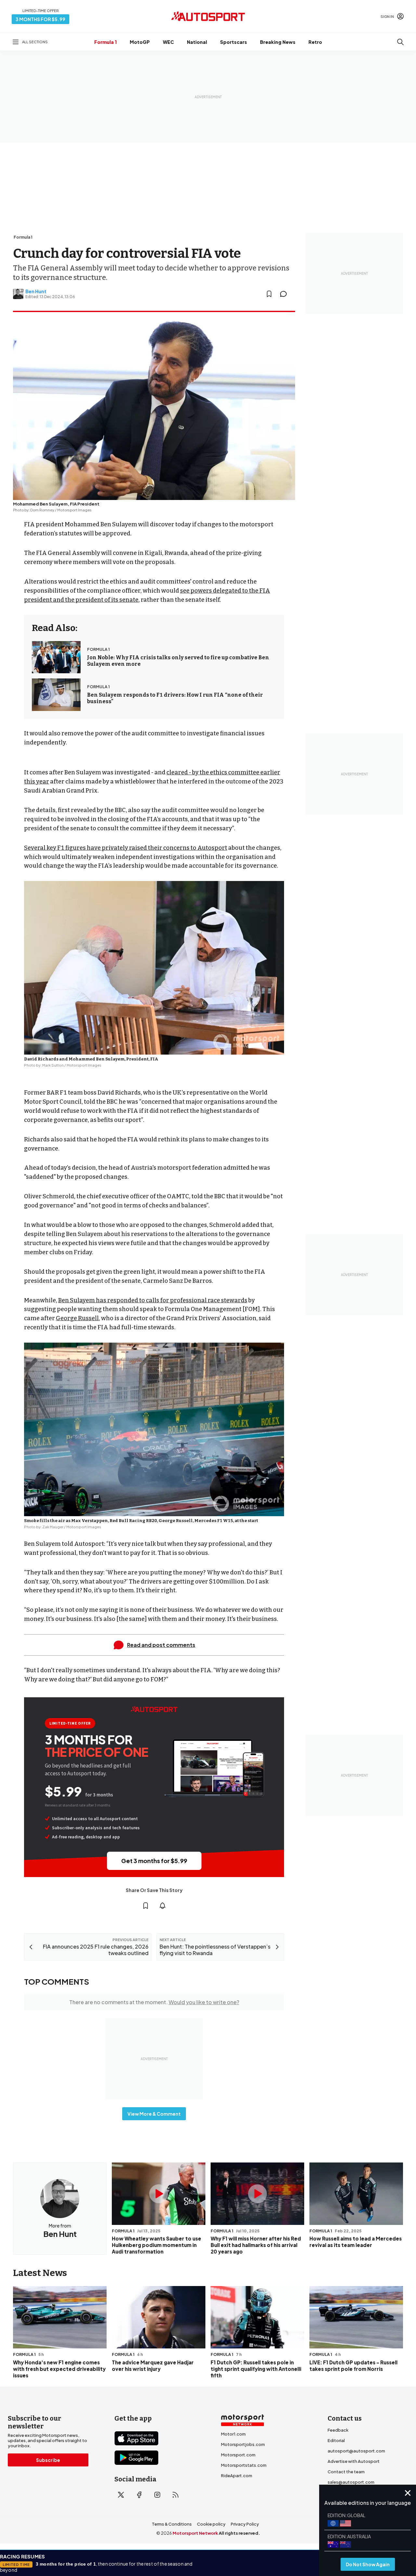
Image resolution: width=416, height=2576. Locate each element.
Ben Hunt (36, 291)
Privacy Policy (245, 2524)
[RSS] (175, 2495)
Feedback (338, 2430)
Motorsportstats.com (244, 2465)
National (197, 42)
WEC (168, 42)
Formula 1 (105, 42)
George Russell (77, 1318)
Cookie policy (211, 2524)
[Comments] (285, 294)
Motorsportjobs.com (243, 2444)
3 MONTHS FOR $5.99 (40, 19)
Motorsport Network (195, 2533)
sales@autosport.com (351, 2482)
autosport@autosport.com (356, 2451)
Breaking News (278, 42)
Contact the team (346, 2472)
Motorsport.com (238, 2455)
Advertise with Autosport (354, 2461)
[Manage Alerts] (162, 1906)
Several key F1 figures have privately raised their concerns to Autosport (126, 848)
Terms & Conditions (172, 2524)
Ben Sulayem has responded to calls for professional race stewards (153, 1300)
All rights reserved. (239, 2533)
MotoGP (140, 42)
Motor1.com (233, 2434)
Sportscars (234, 42)
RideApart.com (237, 2476)
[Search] (400, 42)
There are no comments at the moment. (154, 2002)
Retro (315, 42)
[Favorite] (269, 294)
